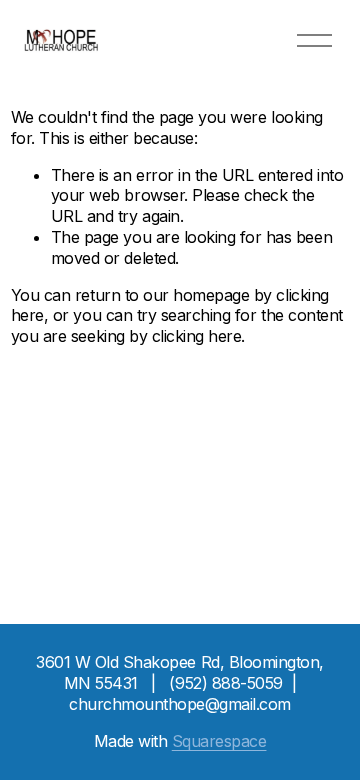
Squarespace (219, 741)
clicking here (197, 336)
